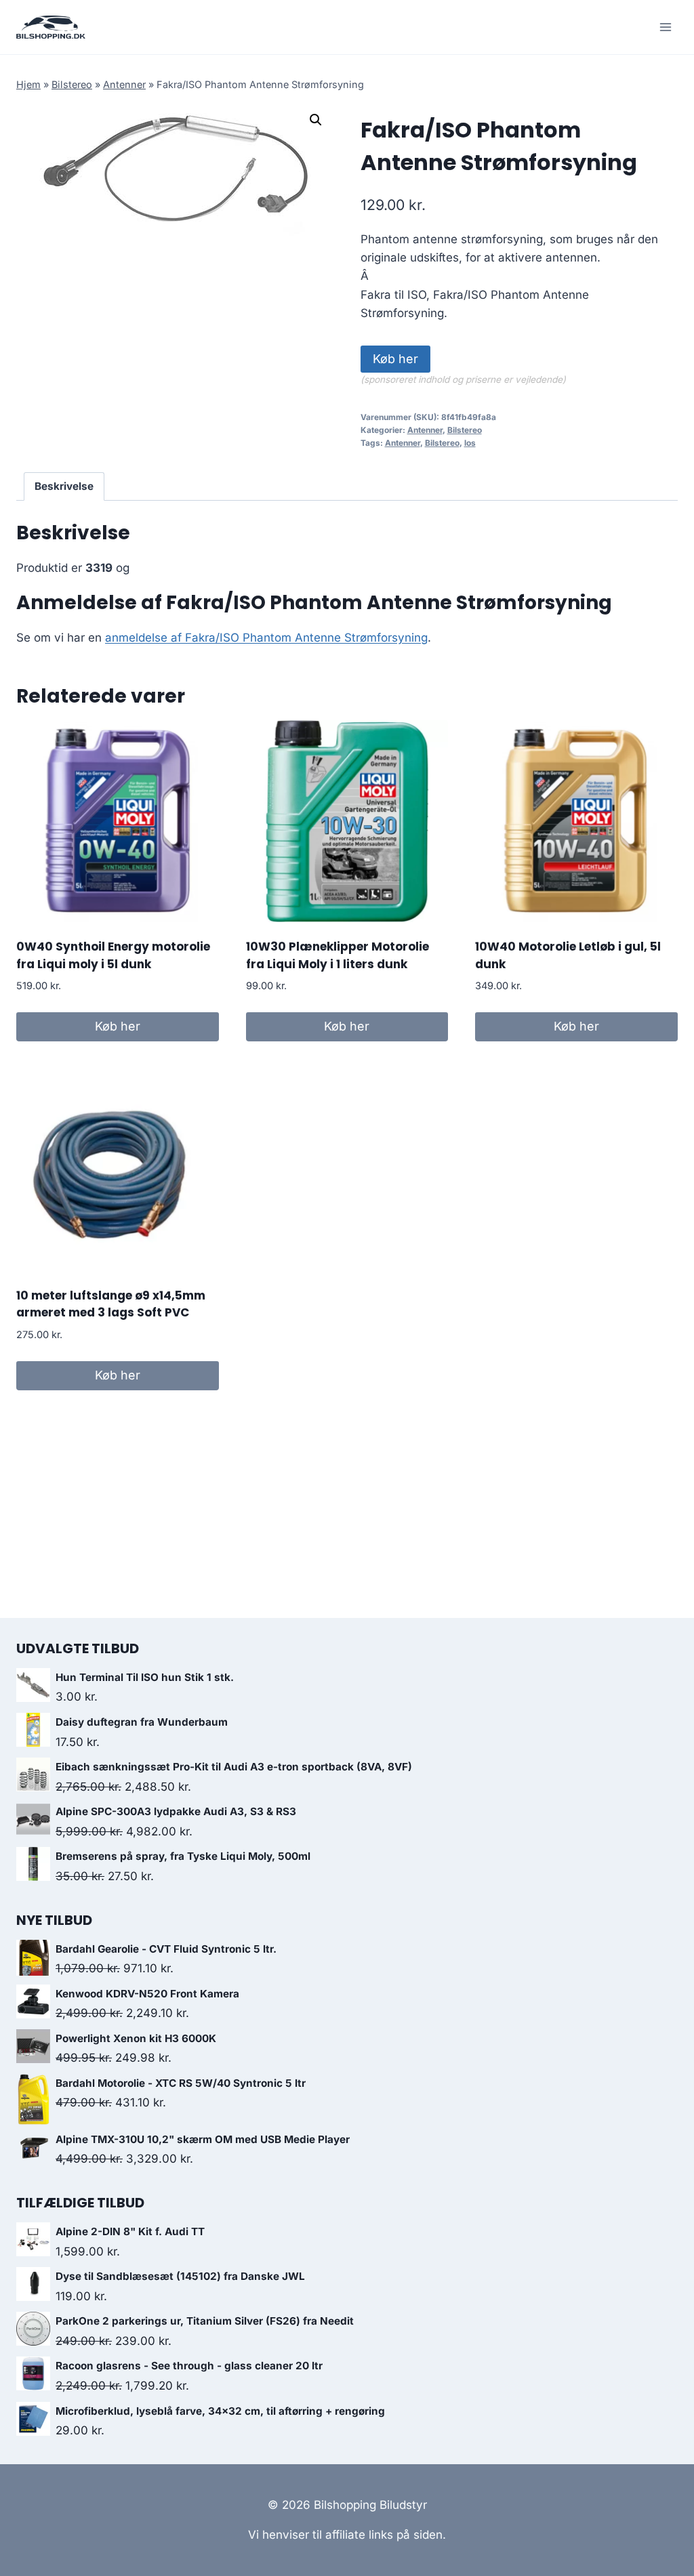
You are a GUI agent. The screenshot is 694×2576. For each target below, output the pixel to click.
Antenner (124, 84)
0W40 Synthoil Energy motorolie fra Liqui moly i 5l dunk (113, 955)
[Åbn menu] (665, 27)
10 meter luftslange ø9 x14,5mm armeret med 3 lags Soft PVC (111, 1304)
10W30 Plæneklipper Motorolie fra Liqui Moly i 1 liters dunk (338, 955)
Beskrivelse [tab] (64, 486)
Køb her (395, 359)
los (470, 443)
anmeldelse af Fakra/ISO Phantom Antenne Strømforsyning (266, 638)
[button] (316, 120)
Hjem (28, 84)
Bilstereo (72, 84)
